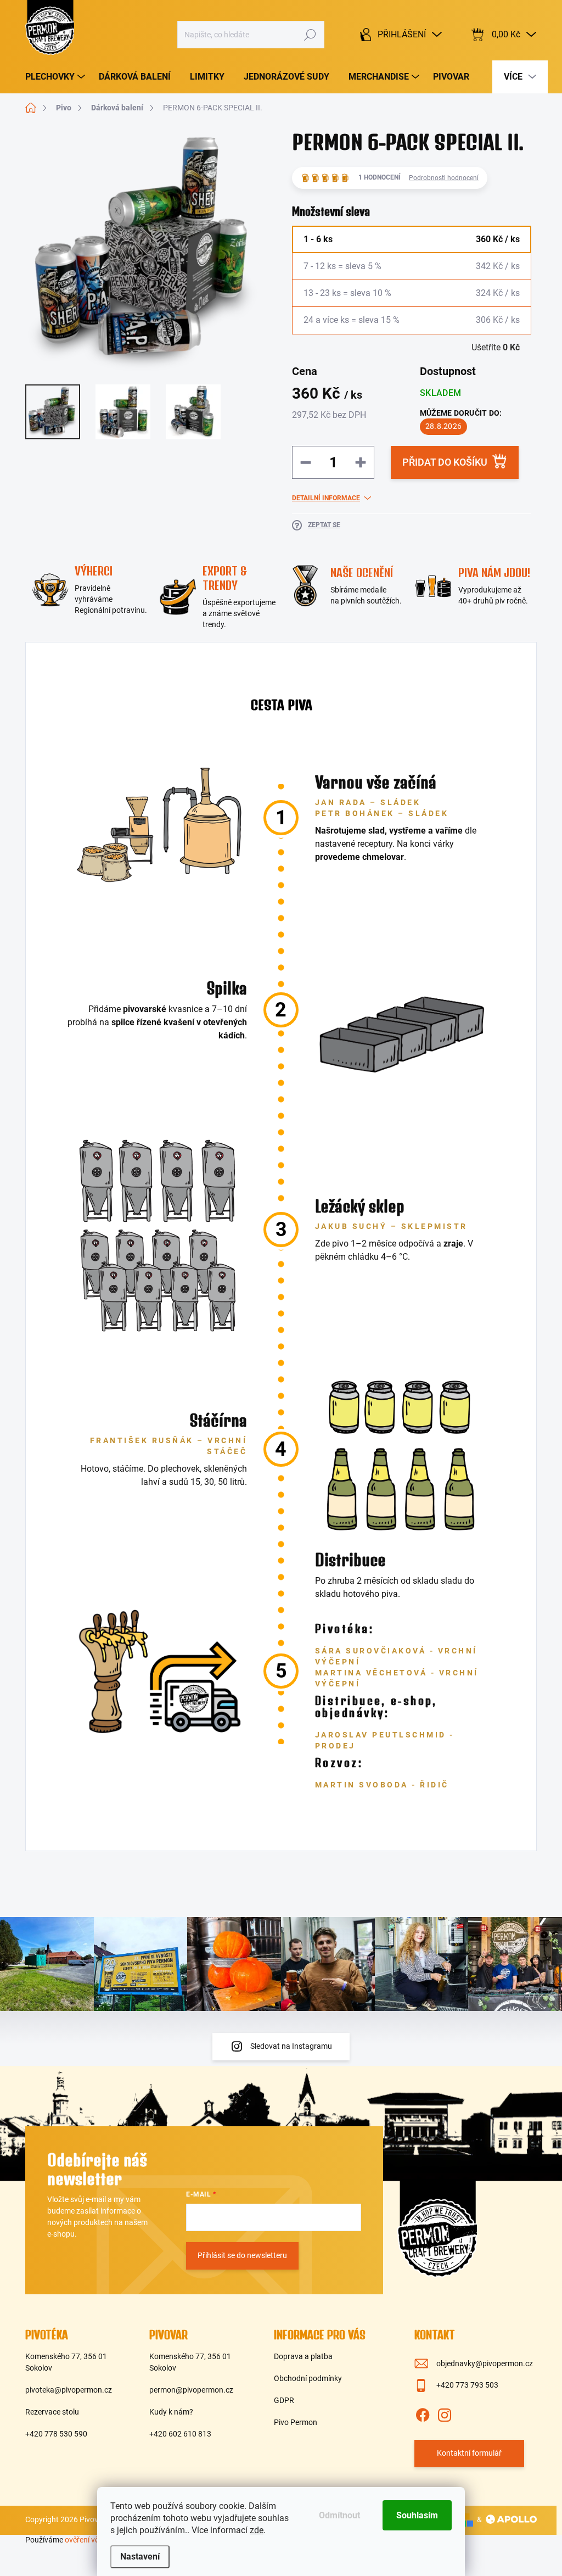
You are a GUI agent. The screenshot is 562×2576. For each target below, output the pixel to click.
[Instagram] (445, 2413)
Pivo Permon (296, 2422)
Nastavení (140, 2557)
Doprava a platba (303, 2356)
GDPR (284, 2400)
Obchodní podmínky (308, 2378)
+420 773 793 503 (467, 2385)
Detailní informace (326, 498)
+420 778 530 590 (56, 2434)
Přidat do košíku (445, 462)
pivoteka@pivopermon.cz (69, 2390)
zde (257, 2530)
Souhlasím (417, 2515)
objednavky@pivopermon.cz (485, 2363)
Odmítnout (339, 2515)
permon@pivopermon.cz (191, 2390)
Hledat (310, 35)
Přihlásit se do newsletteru (242, 2255)
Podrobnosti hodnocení (444, 178)
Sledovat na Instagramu (291, 2046)
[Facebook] (423, 2413)
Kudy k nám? (171, 2412)
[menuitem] (57, 77)
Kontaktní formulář (469, 2453)
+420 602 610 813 (180, 2434)
